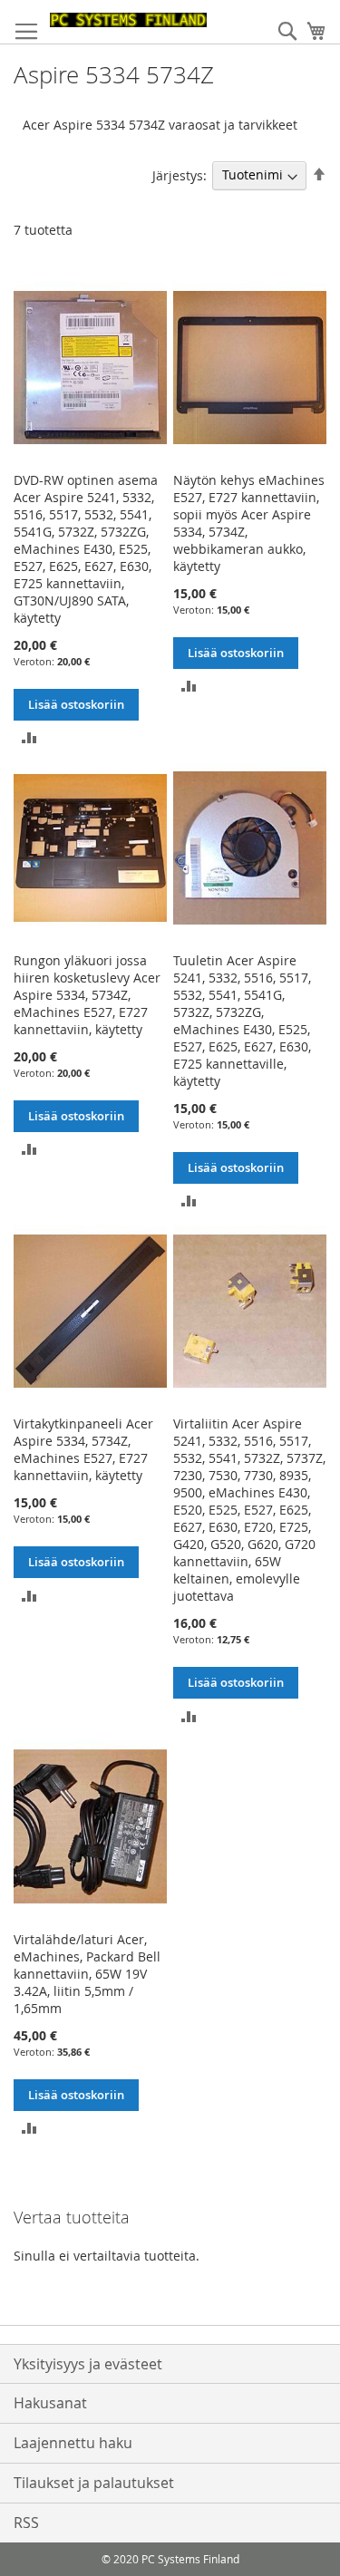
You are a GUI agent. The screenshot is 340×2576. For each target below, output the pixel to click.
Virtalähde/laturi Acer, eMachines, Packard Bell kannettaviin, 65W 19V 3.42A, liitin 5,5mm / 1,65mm (87, 1974)
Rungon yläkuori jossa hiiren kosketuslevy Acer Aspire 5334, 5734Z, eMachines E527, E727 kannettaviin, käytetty (87, 995)
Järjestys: (180, 174)
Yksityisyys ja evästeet (88, 2364)
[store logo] (128, 20)
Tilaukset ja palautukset (94, 2483)
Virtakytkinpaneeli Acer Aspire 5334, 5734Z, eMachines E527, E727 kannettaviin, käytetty (83, 1449)
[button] (29, 736)
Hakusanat (50, 2403)
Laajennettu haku (73, 2443)
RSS (26, 2523)
